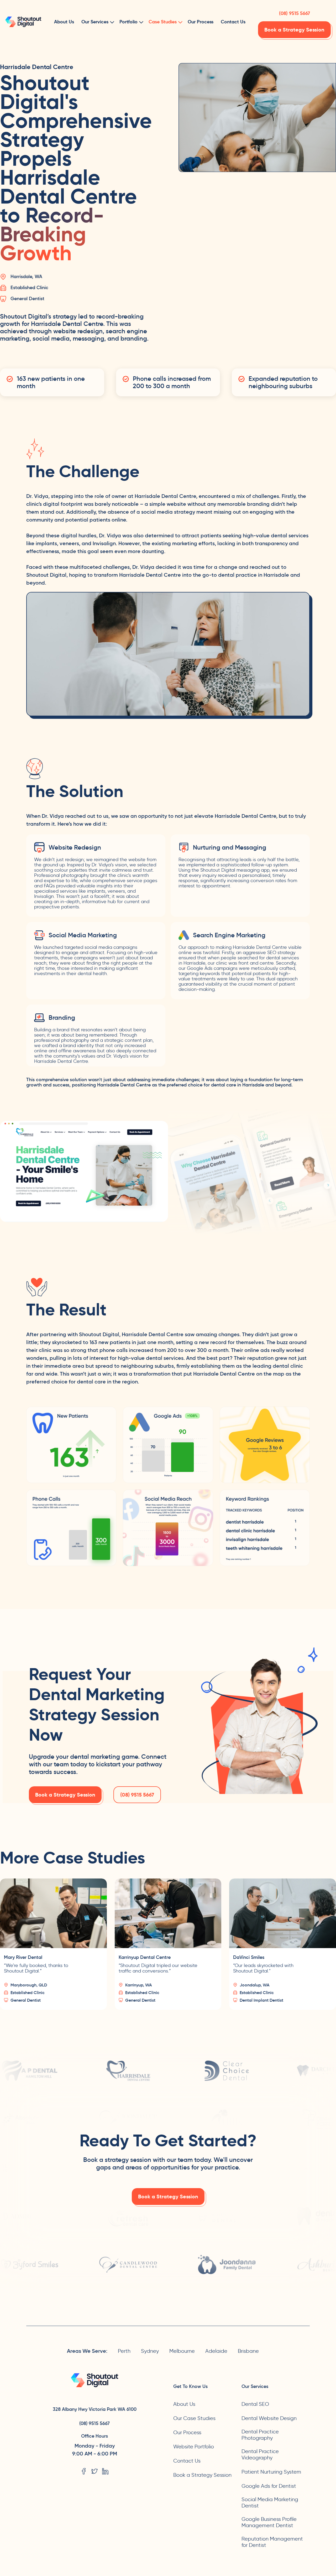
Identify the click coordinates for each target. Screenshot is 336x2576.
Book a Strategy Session (294, 30)
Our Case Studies (194, 2418)
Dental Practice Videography (260, 2454)
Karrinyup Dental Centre (145, 1957)
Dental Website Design (269, 2418)
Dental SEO (255, 2404)
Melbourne (182, 2351)
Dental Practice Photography (260, 2435)
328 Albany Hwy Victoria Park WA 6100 (95, 2409)
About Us (64, 22)
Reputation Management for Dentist (272, 2542)
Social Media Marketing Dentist (270, 2502)
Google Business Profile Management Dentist (269, 2522)
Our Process (201, 22)
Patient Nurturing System (271, 2472)
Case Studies (163, 22)
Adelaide (216, 2351)
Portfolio (128, 22)
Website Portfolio (194, 2447)
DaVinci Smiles (249, 1957)
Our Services (95, 22)
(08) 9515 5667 (294, 12)
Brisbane (248, 2351)
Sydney (150, 2351)
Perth (124, 2351)
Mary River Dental (23, 1957)
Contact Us (233, 22)
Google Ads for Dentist (269, 2486)
